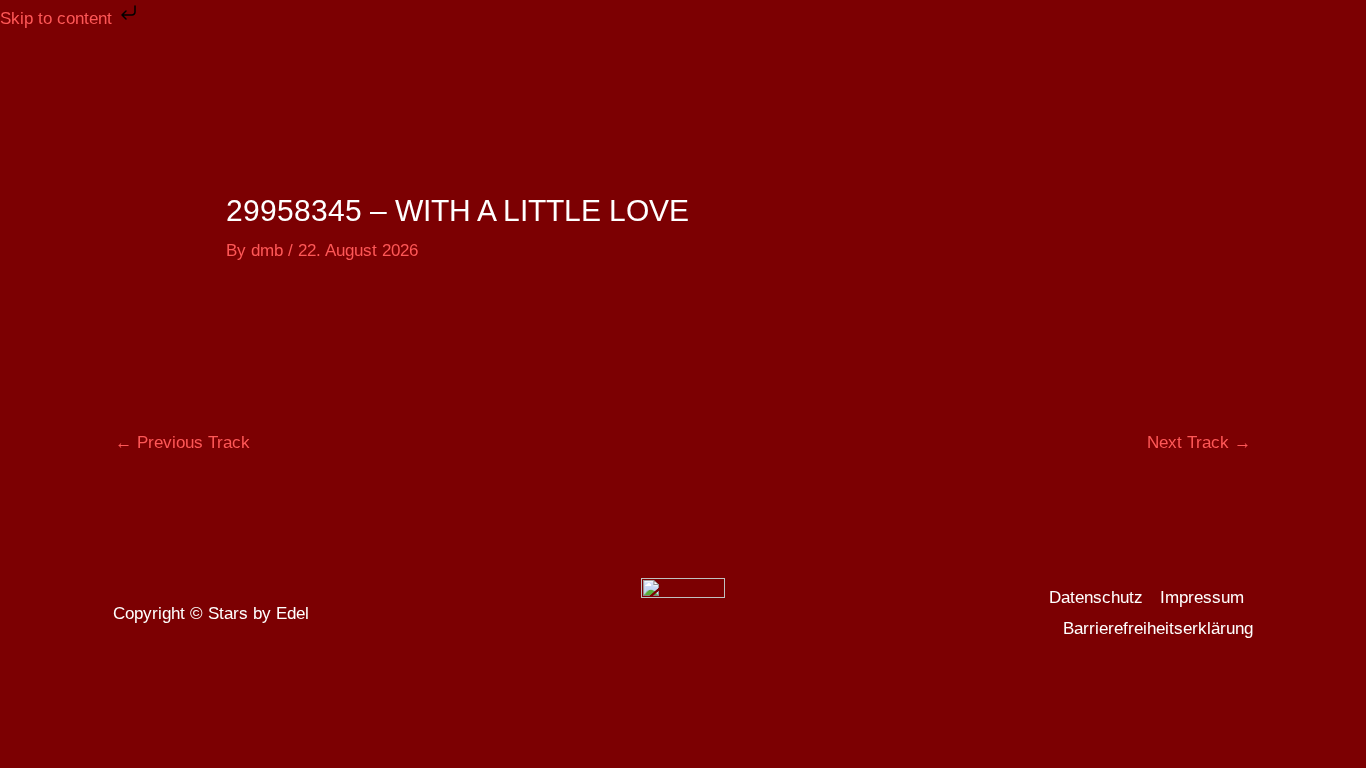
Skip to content (58, 18)
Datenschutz (1096, 597)
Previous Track (182, 442)
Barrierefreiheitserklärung (1158, 628)
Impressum (1202, 597)
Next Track (1199, 442)
